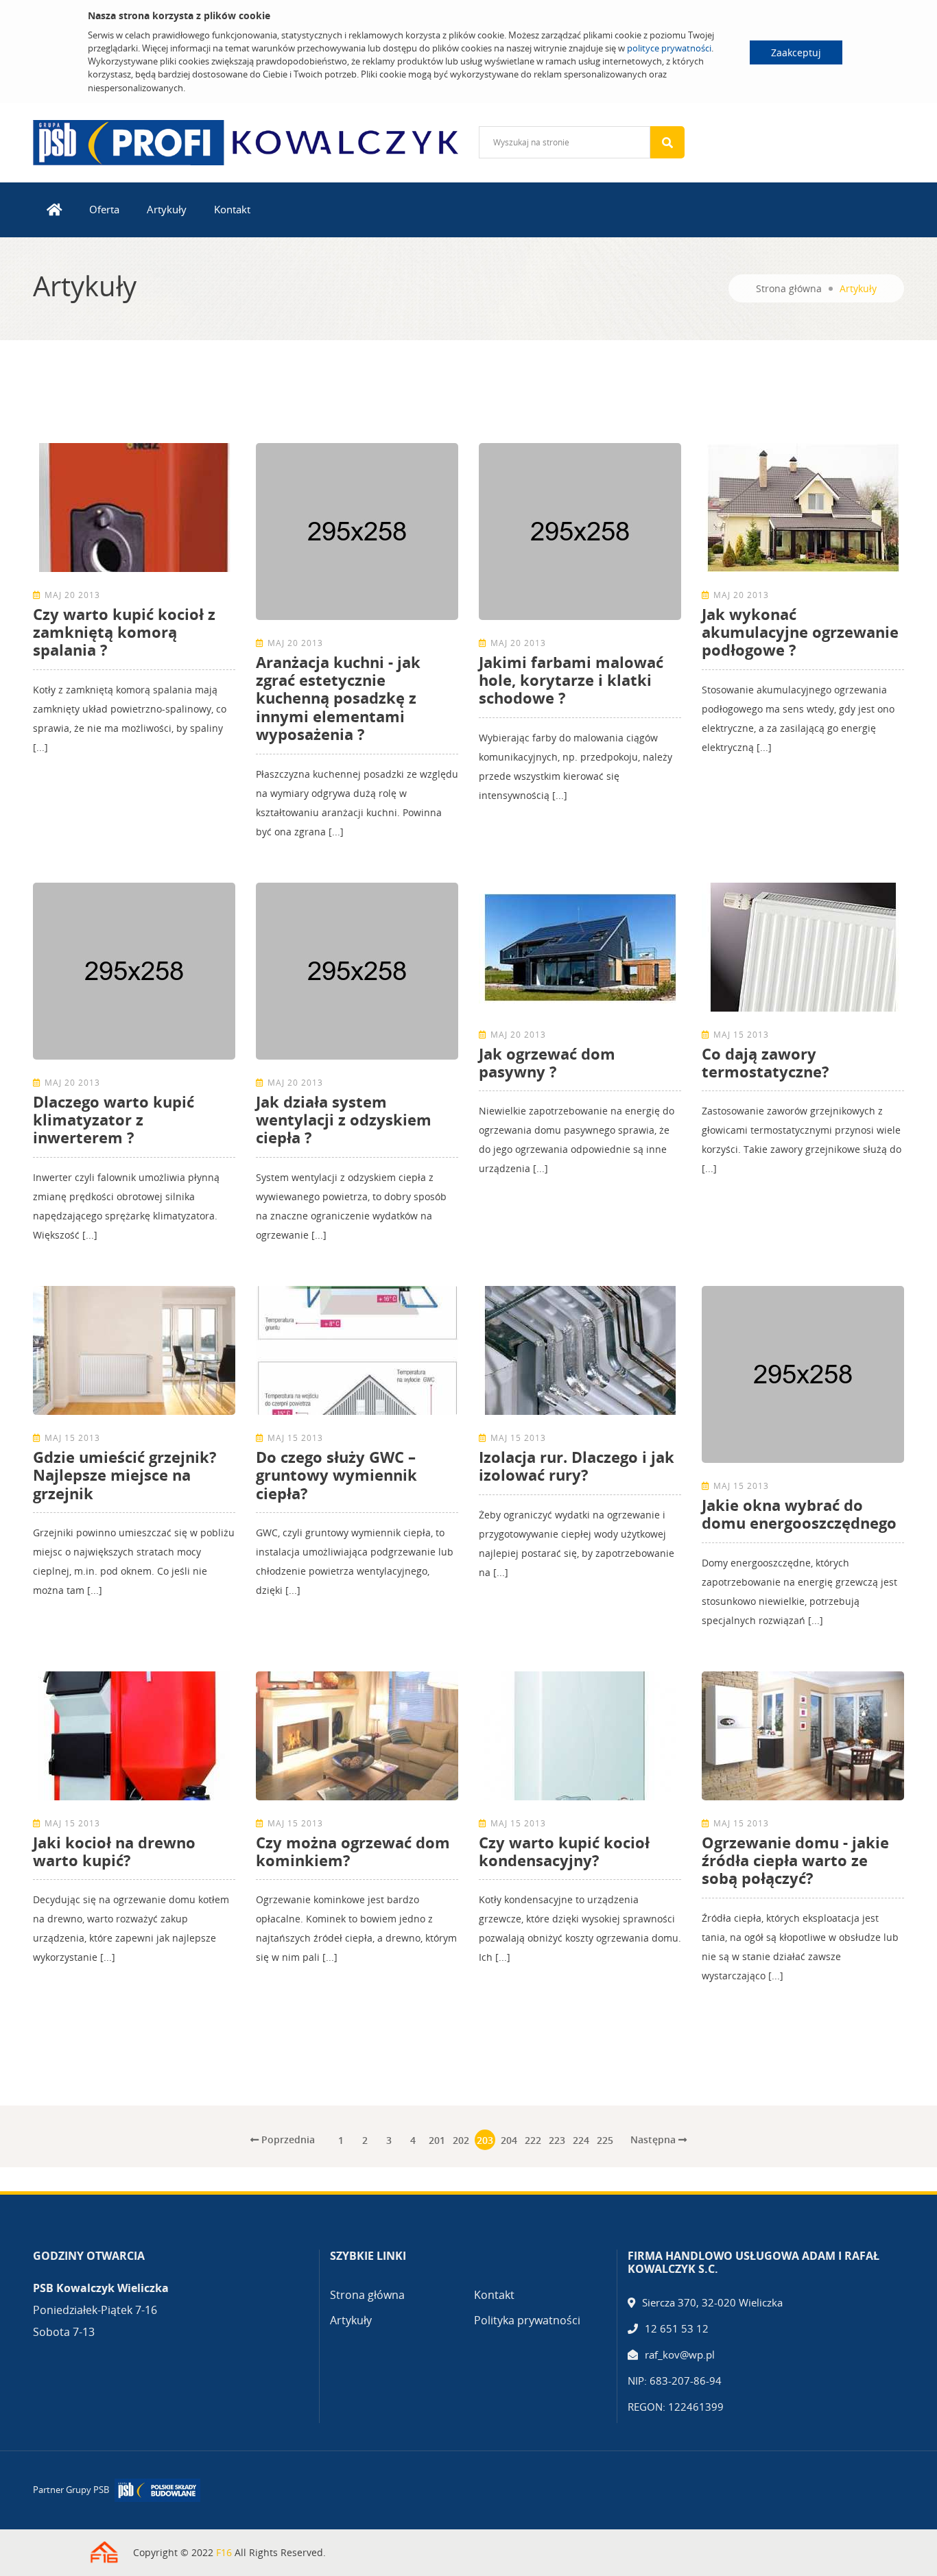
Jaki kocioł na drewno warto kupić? (114, 1851)
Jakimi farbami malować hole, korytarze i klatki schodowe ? (571, 680)
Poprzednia (287, 2139)
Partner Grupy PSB (71, 2490)
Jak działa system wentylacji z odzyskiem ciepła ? (344, 1120)
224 (581, 2140)
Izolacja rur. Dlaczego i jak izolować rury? (577, 1466)
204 (509, 2140)
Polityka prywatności (527, 2320)
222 (533, 2140)
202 (461, 2140)
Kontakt (232, 209)
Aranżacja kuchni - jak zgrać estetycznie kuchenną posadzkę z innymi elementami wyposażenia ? (338, 698)
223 (557, 2140)
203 (485, 2140)
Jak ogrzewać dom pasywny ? (547, 1062)
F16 (224, 2552)
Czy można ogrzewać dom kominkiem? (353, 1851)
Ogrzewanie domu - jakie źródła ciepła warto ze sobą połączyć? (795, 1860)
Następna (654, 2139)
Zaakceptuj (796, 52)
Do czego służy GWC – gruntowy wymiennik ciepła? (336, 1475)
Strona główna (789, 288)
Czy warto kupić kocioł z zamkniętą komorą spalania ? (124, 632)
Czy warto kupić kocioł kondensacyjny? (564, 1851)
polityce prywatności (669, 48)
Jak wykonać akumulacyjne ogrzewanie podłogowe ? (800, 632)
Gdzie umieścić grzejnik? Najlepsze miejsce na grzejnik (125, 1475)
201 (437, 2140)
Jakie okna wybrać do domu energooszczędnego (799, 1514)
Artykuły (167, 209)
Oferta (104, 209)
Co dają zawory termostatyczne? (766, 1062)
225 (605, 2140)
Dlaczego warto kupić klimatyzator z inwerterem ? (114, 1120)
